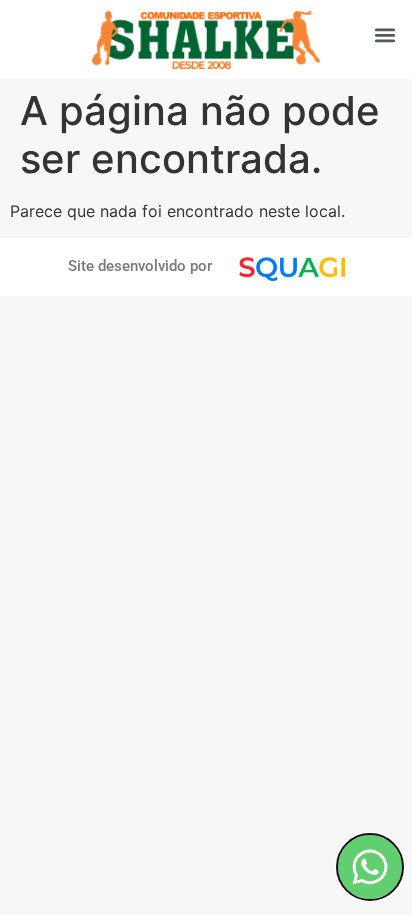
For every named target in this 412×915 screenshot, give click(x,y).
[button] (385, 34)
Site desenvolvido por (140, 266)
